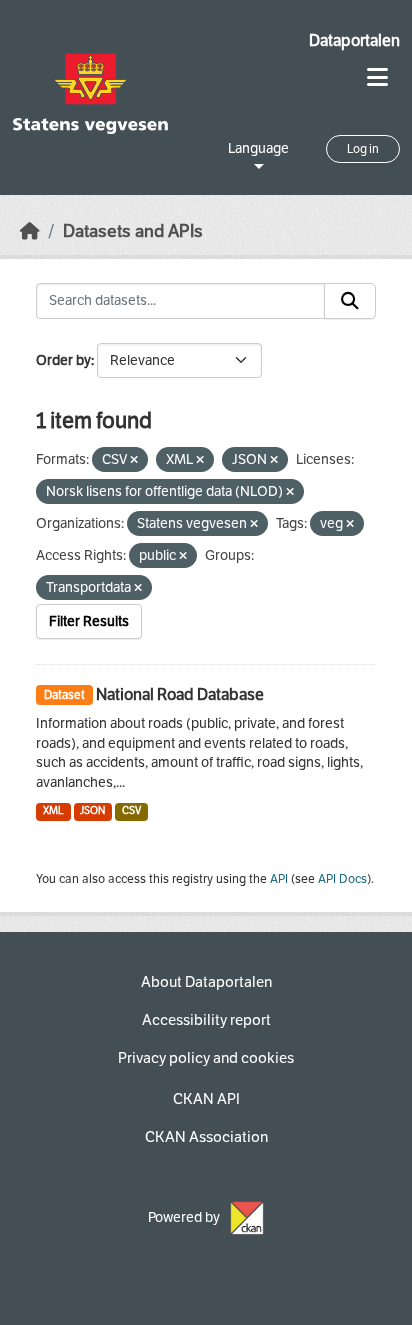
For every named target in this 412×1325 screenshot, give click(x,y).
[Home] (30, 231)
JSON (92, 810)
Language (258, 148)
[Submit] (350, 301)
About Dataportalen (206, 982)
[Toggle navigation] (377, 77)
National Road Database (180, 694)
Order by (63, 360)
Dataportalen (354, 40)
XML (53, 810)
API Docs (342, 879)
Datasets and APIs (133, 231)
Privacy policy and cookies (206, 1058)
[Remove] (134, 460)
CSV (131, 810)
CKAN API (206, 1099)
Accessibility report (206, 1020)
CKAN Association (206, 1137)
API (279, 879)
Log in (363, 149)
